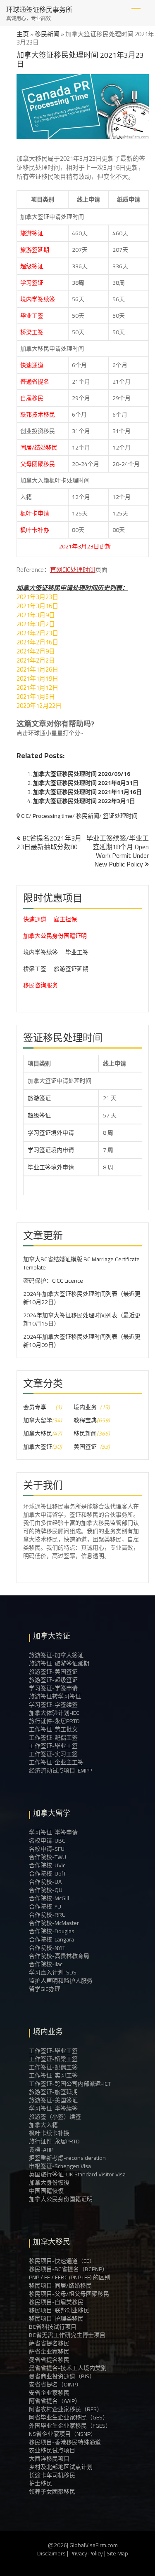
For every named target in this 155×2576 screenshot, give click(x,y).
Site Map (117, 2553)
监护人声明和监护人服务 (61, 1981)
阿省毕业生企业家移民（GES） (69, 2417)
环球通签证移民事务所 (39, 9)
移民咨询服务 (41, 985)
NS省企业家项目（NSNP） (63, 2434)
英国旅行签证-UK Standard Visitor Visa (77, 2174)
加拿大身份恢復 (49, 2183)
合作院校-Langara (51, 1939)
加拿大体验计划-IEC (54, 1713)
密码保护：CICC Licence (53, 1281)
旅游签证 (32, 233)
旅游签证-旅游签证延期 (59, 1663)
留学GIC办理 (45, 1989)
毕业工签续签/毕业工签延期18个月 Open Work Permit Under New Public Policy (118, 851)
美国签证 (85, 1447)
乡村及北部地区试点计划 (61, 2467)
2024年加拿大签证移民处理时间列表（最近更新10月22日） (82, 1298)
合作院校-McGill (49, 1898)
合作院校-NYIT (47, 1948)
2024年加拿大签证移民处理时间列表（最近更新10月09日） (82, 1341)
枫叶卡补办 (35, 530)
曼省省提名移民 (49, 2360)
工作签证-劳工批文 (53, 1729)
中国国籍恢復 (46, 2191)
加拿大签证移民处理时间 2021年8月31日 (86, 783)
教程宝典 (85, 1420)
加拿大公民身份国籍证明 (55, 936)
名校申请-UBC (47, 1841)
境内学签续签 (38, 299)
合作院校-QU (46, 1890)
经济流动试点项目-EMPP (60, 1770)
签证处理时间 (120, 816)
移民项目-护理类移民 (56, 2318)
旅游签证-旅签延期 (53, 2092)
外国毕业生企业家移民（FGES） (70, 2426)
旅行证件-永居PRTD (54, 1721)
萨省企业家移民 (49, 2351)
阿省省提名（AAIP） (55, 2401)
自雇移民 (32, 398)
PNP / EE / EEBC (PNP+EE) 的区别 (70, 2277)
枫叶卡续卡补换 (49, 2133)
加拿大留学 (38, 1420)
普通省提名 (35, 382)
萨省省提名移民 (49, 2343)
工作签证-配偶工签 (53, 1738)
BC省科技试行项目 (53, 2327)
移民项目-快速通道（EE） (62, 2261)
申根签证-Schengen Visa (60, 2166)
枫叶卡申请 (35, 513)
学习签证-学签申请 (53, 1688)
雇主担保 (65, 919)
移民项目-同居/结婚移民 (60, 2286)
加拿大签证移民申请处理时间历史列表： (72, 588)
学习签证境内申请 (51, 1150)
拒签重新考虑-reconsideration (67, 2158)
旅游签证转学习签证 (55, 1696)
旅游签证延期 (71, 969)
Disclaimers (51, 2553)
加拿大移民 (38, 1433)
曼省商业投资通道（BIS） (62, 2376)
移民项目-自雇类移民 (56, 2302)
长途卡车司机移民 (52, 2475)
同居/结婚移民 (39, 447)
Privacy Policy (86, 2553)
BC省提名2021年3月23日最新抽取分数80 (49, 842)
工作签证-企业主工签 (56, 1762)
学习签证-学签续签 (53, 1705)
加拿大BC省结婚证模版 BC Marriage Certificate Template (81, 1263)
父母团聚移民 (38, 464)
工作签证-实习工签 (53, 1754)
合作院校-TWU (48, 1857)
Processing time (52, 816)
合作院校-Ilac (46, 1964)
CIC (25, 816)
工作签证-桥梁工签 (53, 2059)
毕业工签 (32, 316)
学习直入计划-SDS (53, 1972)
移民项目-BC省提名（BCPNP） (68, 2269)
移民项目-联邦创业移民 (59, 2310)
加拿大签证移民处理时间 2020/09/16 (82, 774)
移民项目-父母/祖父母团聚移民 (69, 2294)
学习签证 (32, 283)
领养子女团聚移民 (52, 2492)
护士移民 (41, 2483)
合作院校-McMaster (54, 1923)
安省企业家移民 (49, 2393)
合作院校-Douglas (52, 1931)
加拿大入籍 (43, 2125)
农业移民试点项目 (52, 2450)
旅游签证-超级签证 (53, 1680)
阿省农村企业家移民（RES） (66, 2409)
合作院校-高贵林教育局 (59, 1956)
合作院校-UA (45, 1882)
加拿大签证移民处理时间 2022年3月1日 (84, 801)
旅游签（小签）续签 (55, 2117)
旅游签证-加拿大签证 (56, 1655)
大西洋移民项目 (49, 2459)
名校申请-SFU (47, 1849)
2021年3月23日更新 (56, 546)
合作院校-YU (45, 1906)
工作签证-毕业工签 (53, 1746)
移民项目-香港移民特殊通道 (65, 2442)
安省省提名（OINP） (55, 2384)
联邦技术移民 (38, 415)
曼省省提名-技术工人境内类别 (68, 2368)
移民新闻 (47, 34)
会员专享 (35, 1407)
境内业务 (85, 1407)
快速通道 (32, 365)
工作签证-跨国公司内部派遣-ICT (70, 2084)
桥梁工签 (32, 332)
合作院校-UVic (47, 1865)
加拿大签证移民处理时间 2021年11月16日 (87, 792)
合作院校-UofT (48, 1873)
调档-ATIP (41, 2150)
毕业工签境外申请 (51, 1167)
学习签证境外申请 (51, 1133)
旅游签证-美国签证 (53, 1672)
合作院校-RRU (47, 1915)
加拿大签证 (38, 1447)
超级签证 (32, 266)
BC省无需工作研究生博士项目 (67, 2335)
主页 (23, 34)
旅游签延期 (35, 250)
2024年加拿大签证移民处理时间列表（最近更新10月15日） (82, 1319)
